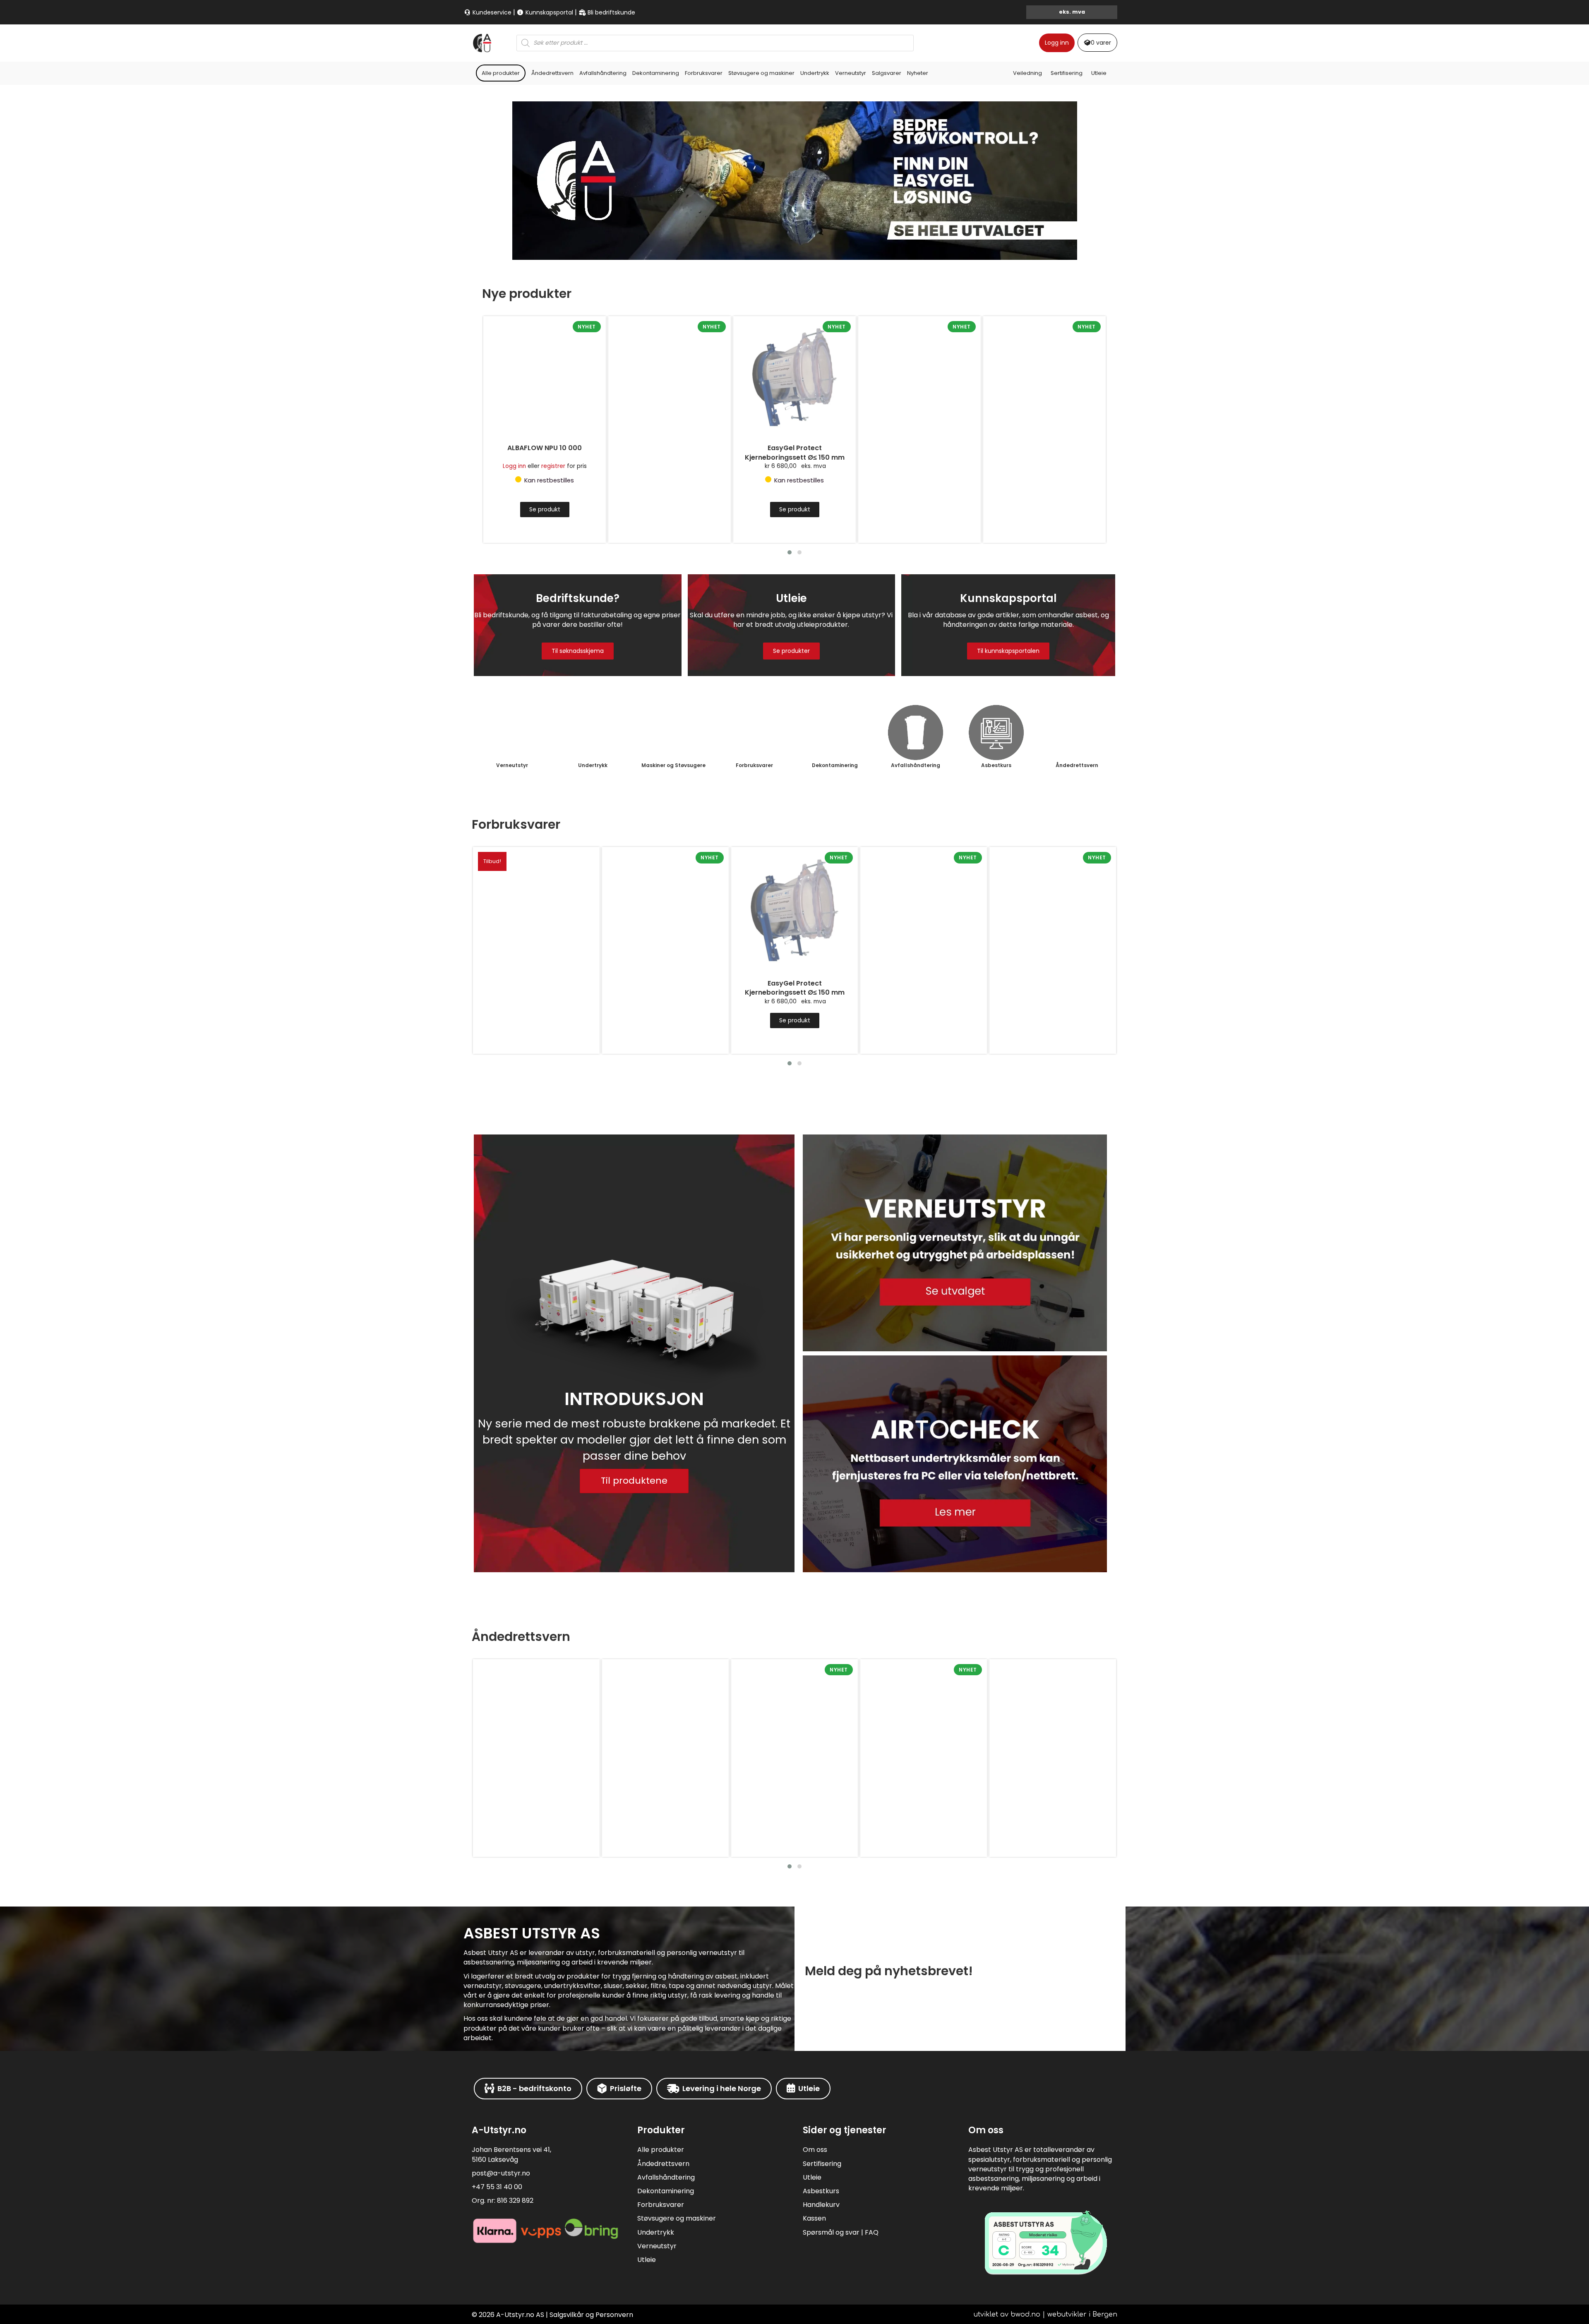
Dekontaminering (656, 73)
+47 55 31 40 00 (497, 2187)
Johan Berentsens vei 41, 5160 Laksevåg (511, 2154)
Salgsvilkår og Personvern (591, 2315)
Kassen (814, 2218)
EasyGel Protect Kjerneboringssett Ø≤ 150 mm (670, 453)
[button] (790, 552)
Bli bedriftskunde (611, 12)
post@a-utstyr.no (501, 2173)
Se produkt (670, 509)
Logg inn (1057, 43)
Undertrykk (815, 73)
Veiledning (1027, 73)
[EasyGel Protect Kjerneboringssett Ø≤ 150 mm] (670, 377)
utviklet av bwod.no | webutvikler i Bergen (1045, 2314)
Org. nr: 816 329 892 (503, 2200)
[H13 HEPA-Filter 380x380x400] (1044, 377)
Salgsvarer (887, 73)
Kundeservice (491, 12)
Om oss (815, 2150)
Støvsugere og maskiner (761, 73)
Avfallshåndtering (603, 73)
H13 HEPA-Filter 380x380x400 (1044, 448)
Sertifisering (1067, 73)
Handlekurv (821, 2205)
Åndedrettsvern (552, 73)
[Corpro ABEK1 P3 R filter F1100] (1053, 1722)
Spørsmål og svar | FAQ (841, 2232)
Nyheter (918, 73)
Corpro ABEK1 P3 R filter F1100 (1053, 1796)
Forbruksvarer (704, 73)
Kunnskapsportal (548, 12)
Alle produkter (501, 73)
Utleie (1099, 73)
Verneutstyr (851, 73)
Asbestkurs (821, 2191)
